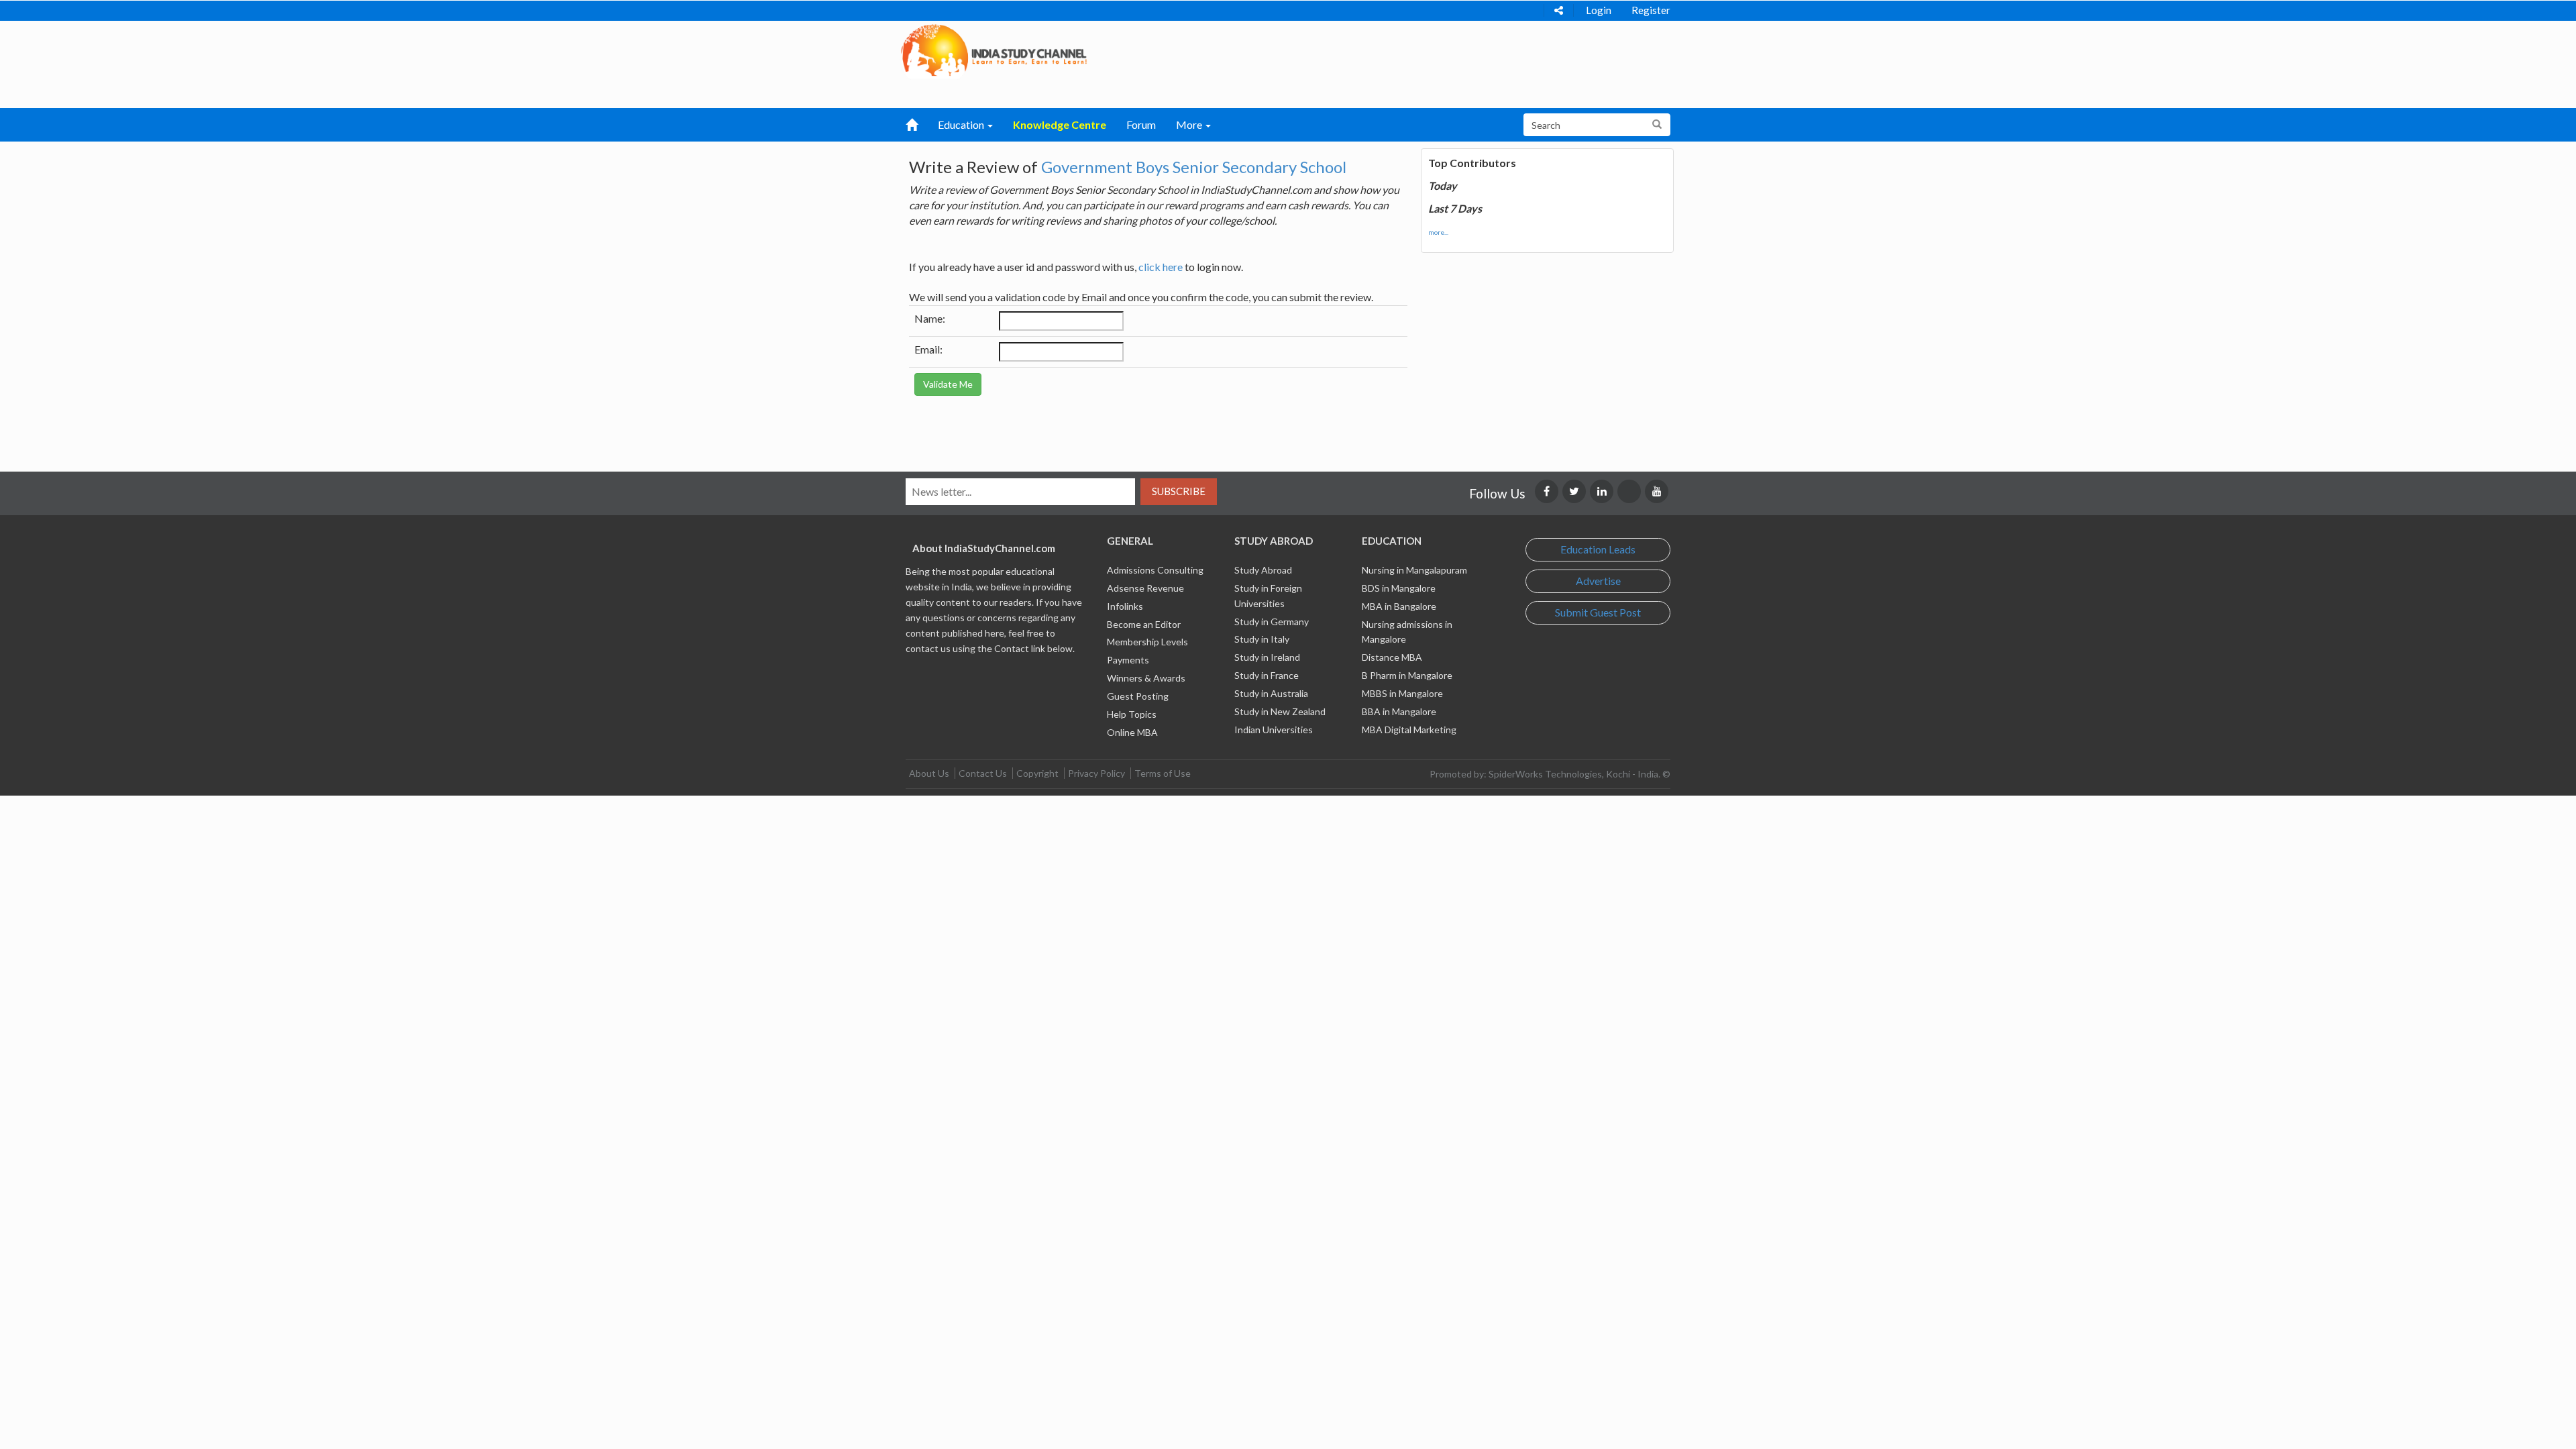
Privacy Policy (1096, 773)
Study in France (1267, 675)
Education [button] (962, 124)
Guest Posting (1138, 696)
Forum (1141, 124)
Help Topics (1132, 714)
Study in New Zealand (1280, 711)
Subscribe (1179, 491)
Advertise (1598, 581)
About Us (929, 773)
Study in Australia (1271, 693)
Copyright (1037, 773)
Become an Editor (1144, 624)
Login (1599, 10)
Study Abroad (1263, 570)
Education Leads (1598, 549)
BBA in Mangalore (1399, 711)
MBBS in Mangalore (1402, 693)
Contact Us (983, 773)
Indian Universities (1274, 730)
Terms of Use (1163, 773)
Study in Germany (1272, 622)
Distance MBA (1392, 657)
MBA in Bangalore (1399, 606)
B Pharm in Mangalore (1407, 675)
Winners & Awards (1146, 678)
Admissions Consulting (1155, 570)
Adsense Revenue (1145, 588)
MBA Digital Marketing (1409, 730)
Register (1651, 10)
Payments (1128, 660)
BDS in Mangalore (1399, 588)
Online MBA (1132, 732)
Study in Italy (1262, 639)
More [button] (1190, 124)
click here (1161, 267)
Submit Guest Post (1598, 612)
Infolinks (1125, 606)
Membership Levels (1147, 642)
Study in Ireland (1267, 657)
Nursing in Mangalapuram (1414, 570)
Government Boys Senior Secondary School (1194, 167)
